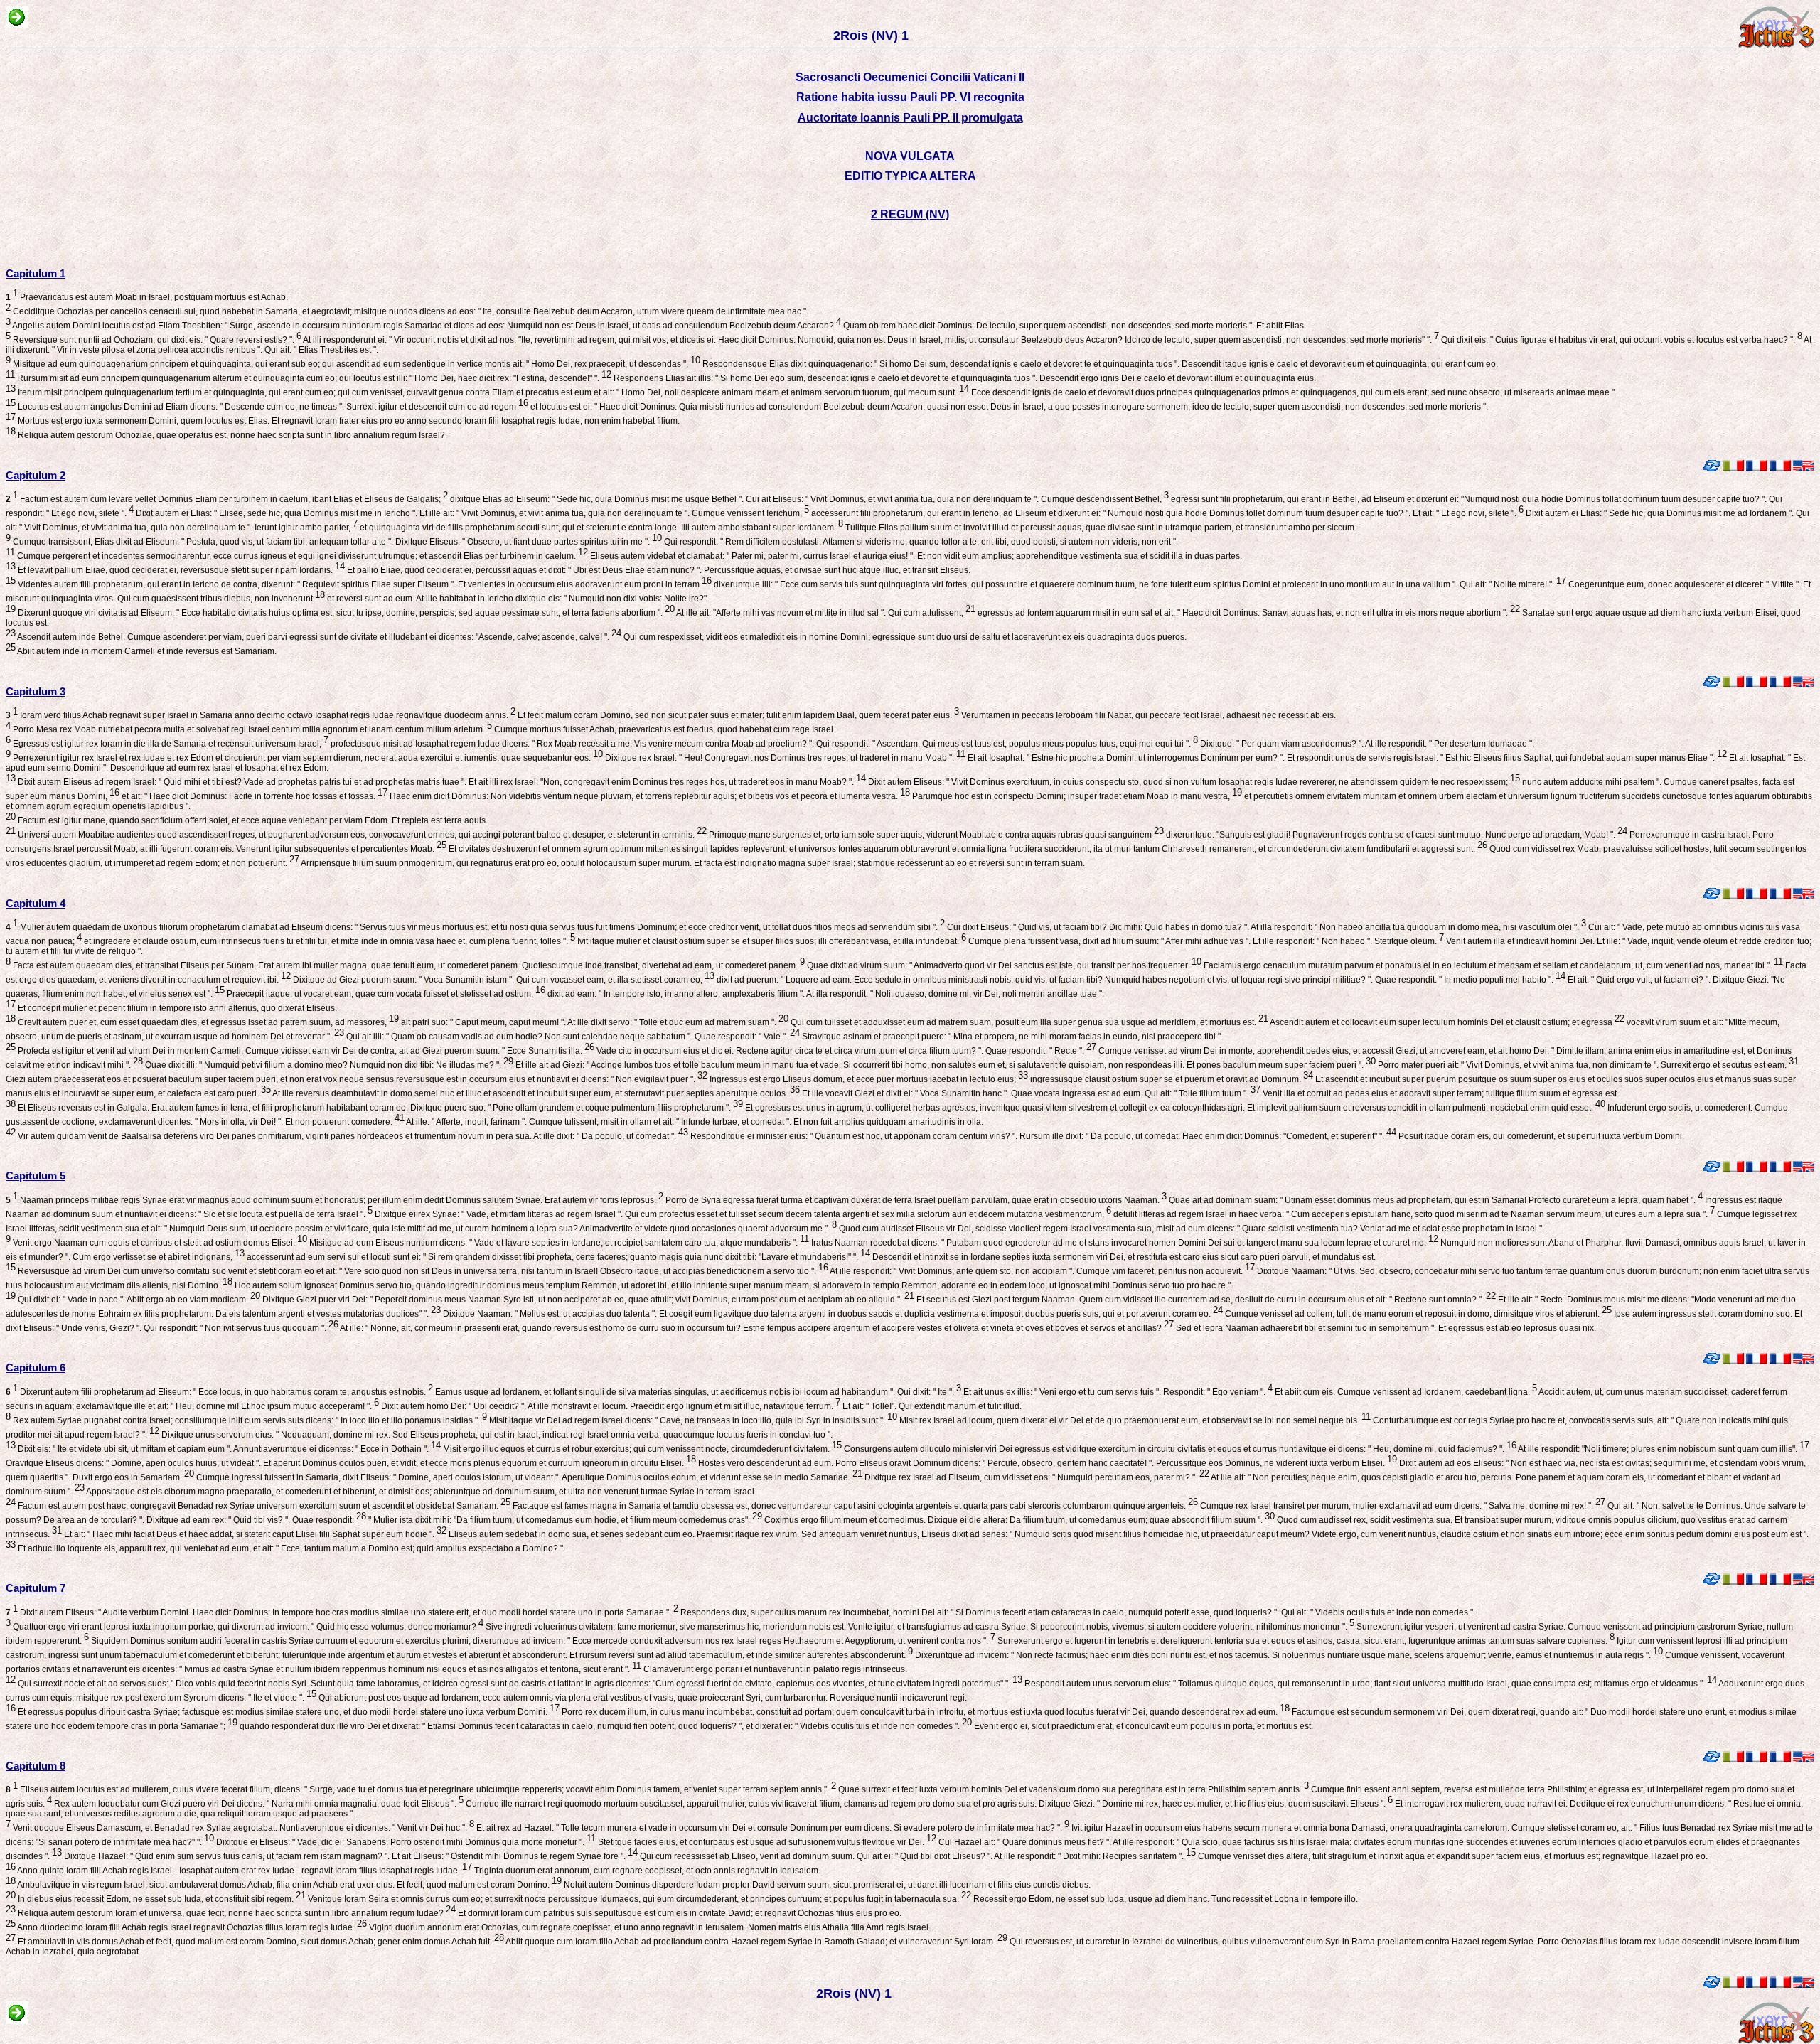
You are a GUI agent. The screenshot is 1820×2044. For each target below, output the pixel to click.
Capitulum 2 (36, 475)
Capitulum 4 (36, 903)
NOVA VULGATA (910, 156)
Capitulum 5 (36, 1176)
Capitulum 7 (36, 1588)
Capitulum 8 (36, 1766)
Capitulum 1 (36, 273)
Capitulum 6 (36, 1368)
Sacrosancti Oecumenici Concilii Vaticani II (910, 77)
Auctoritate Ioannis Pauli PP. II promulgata (910, 118)
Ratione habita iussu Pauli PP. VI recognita (910, 97)
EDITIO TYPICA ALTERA (910, 176)
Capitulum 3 (36, 691)
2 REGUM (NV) (910, 214)
